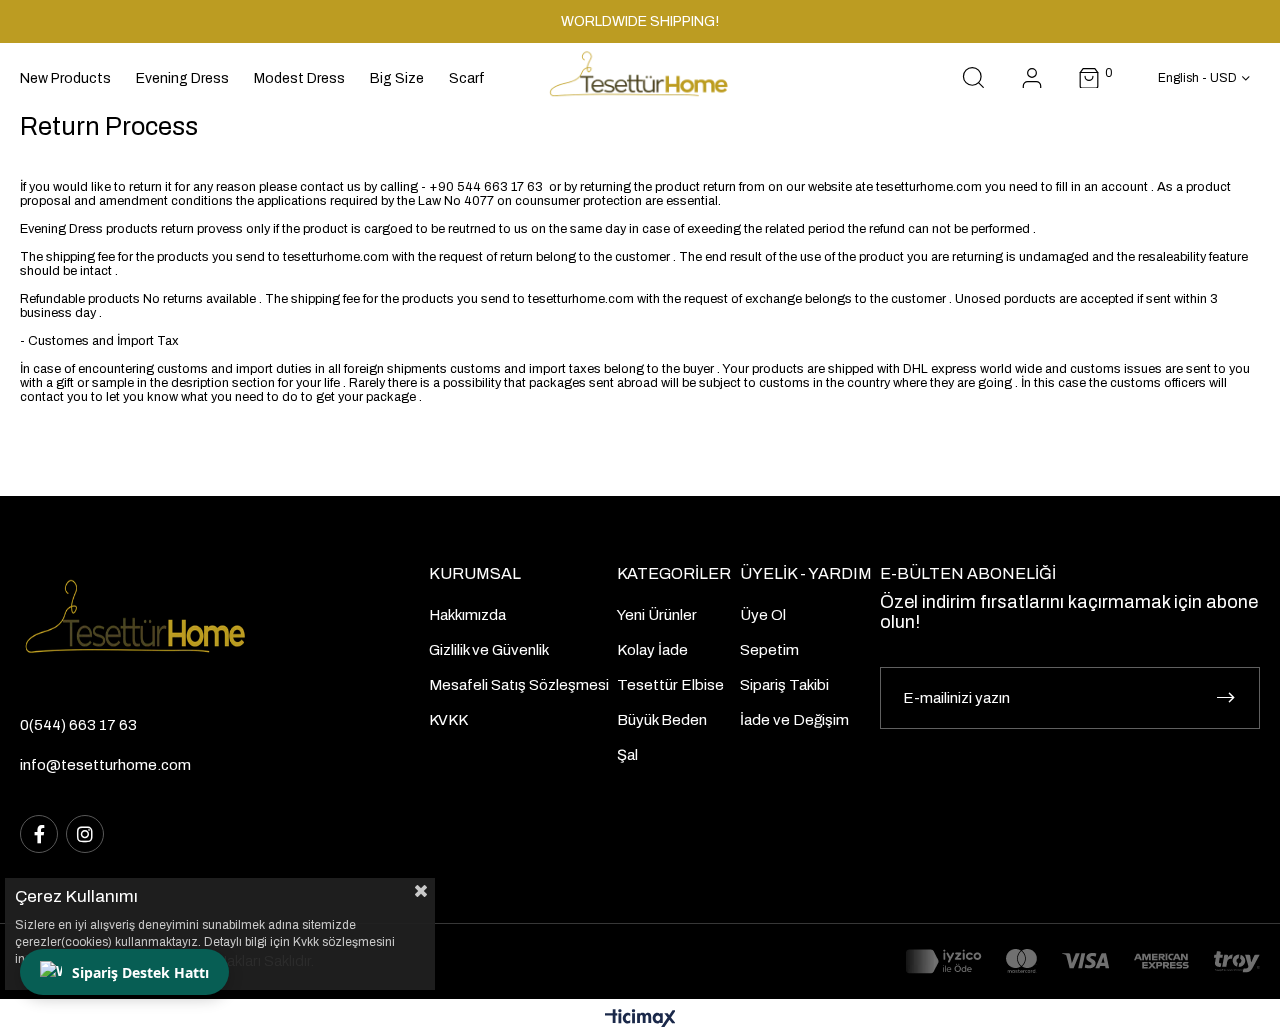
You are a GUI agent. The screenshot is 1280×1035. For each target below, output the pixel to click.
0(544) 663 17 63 (78, 725)
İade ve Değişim (794, 720)
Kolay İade (652, 650)
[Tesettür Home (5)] (172, 623)
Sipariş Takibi (784, 685)
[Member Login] (1032, 78)
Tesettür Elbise (670, 685)
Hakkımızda (467, 615)
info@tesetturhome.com (105, 765)
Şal (627, 755)
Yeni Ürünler (657, 615)
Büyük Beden (662, 720)
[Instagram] (85, 834)
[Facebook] (39, 834)
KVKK (448, 720)
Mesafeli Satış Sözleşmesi (519, 685)
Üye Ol (763, 615)
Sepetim (769, 650)
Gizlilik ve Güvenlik (489, 650)
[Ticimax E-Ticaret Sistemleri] (640, 1019)
